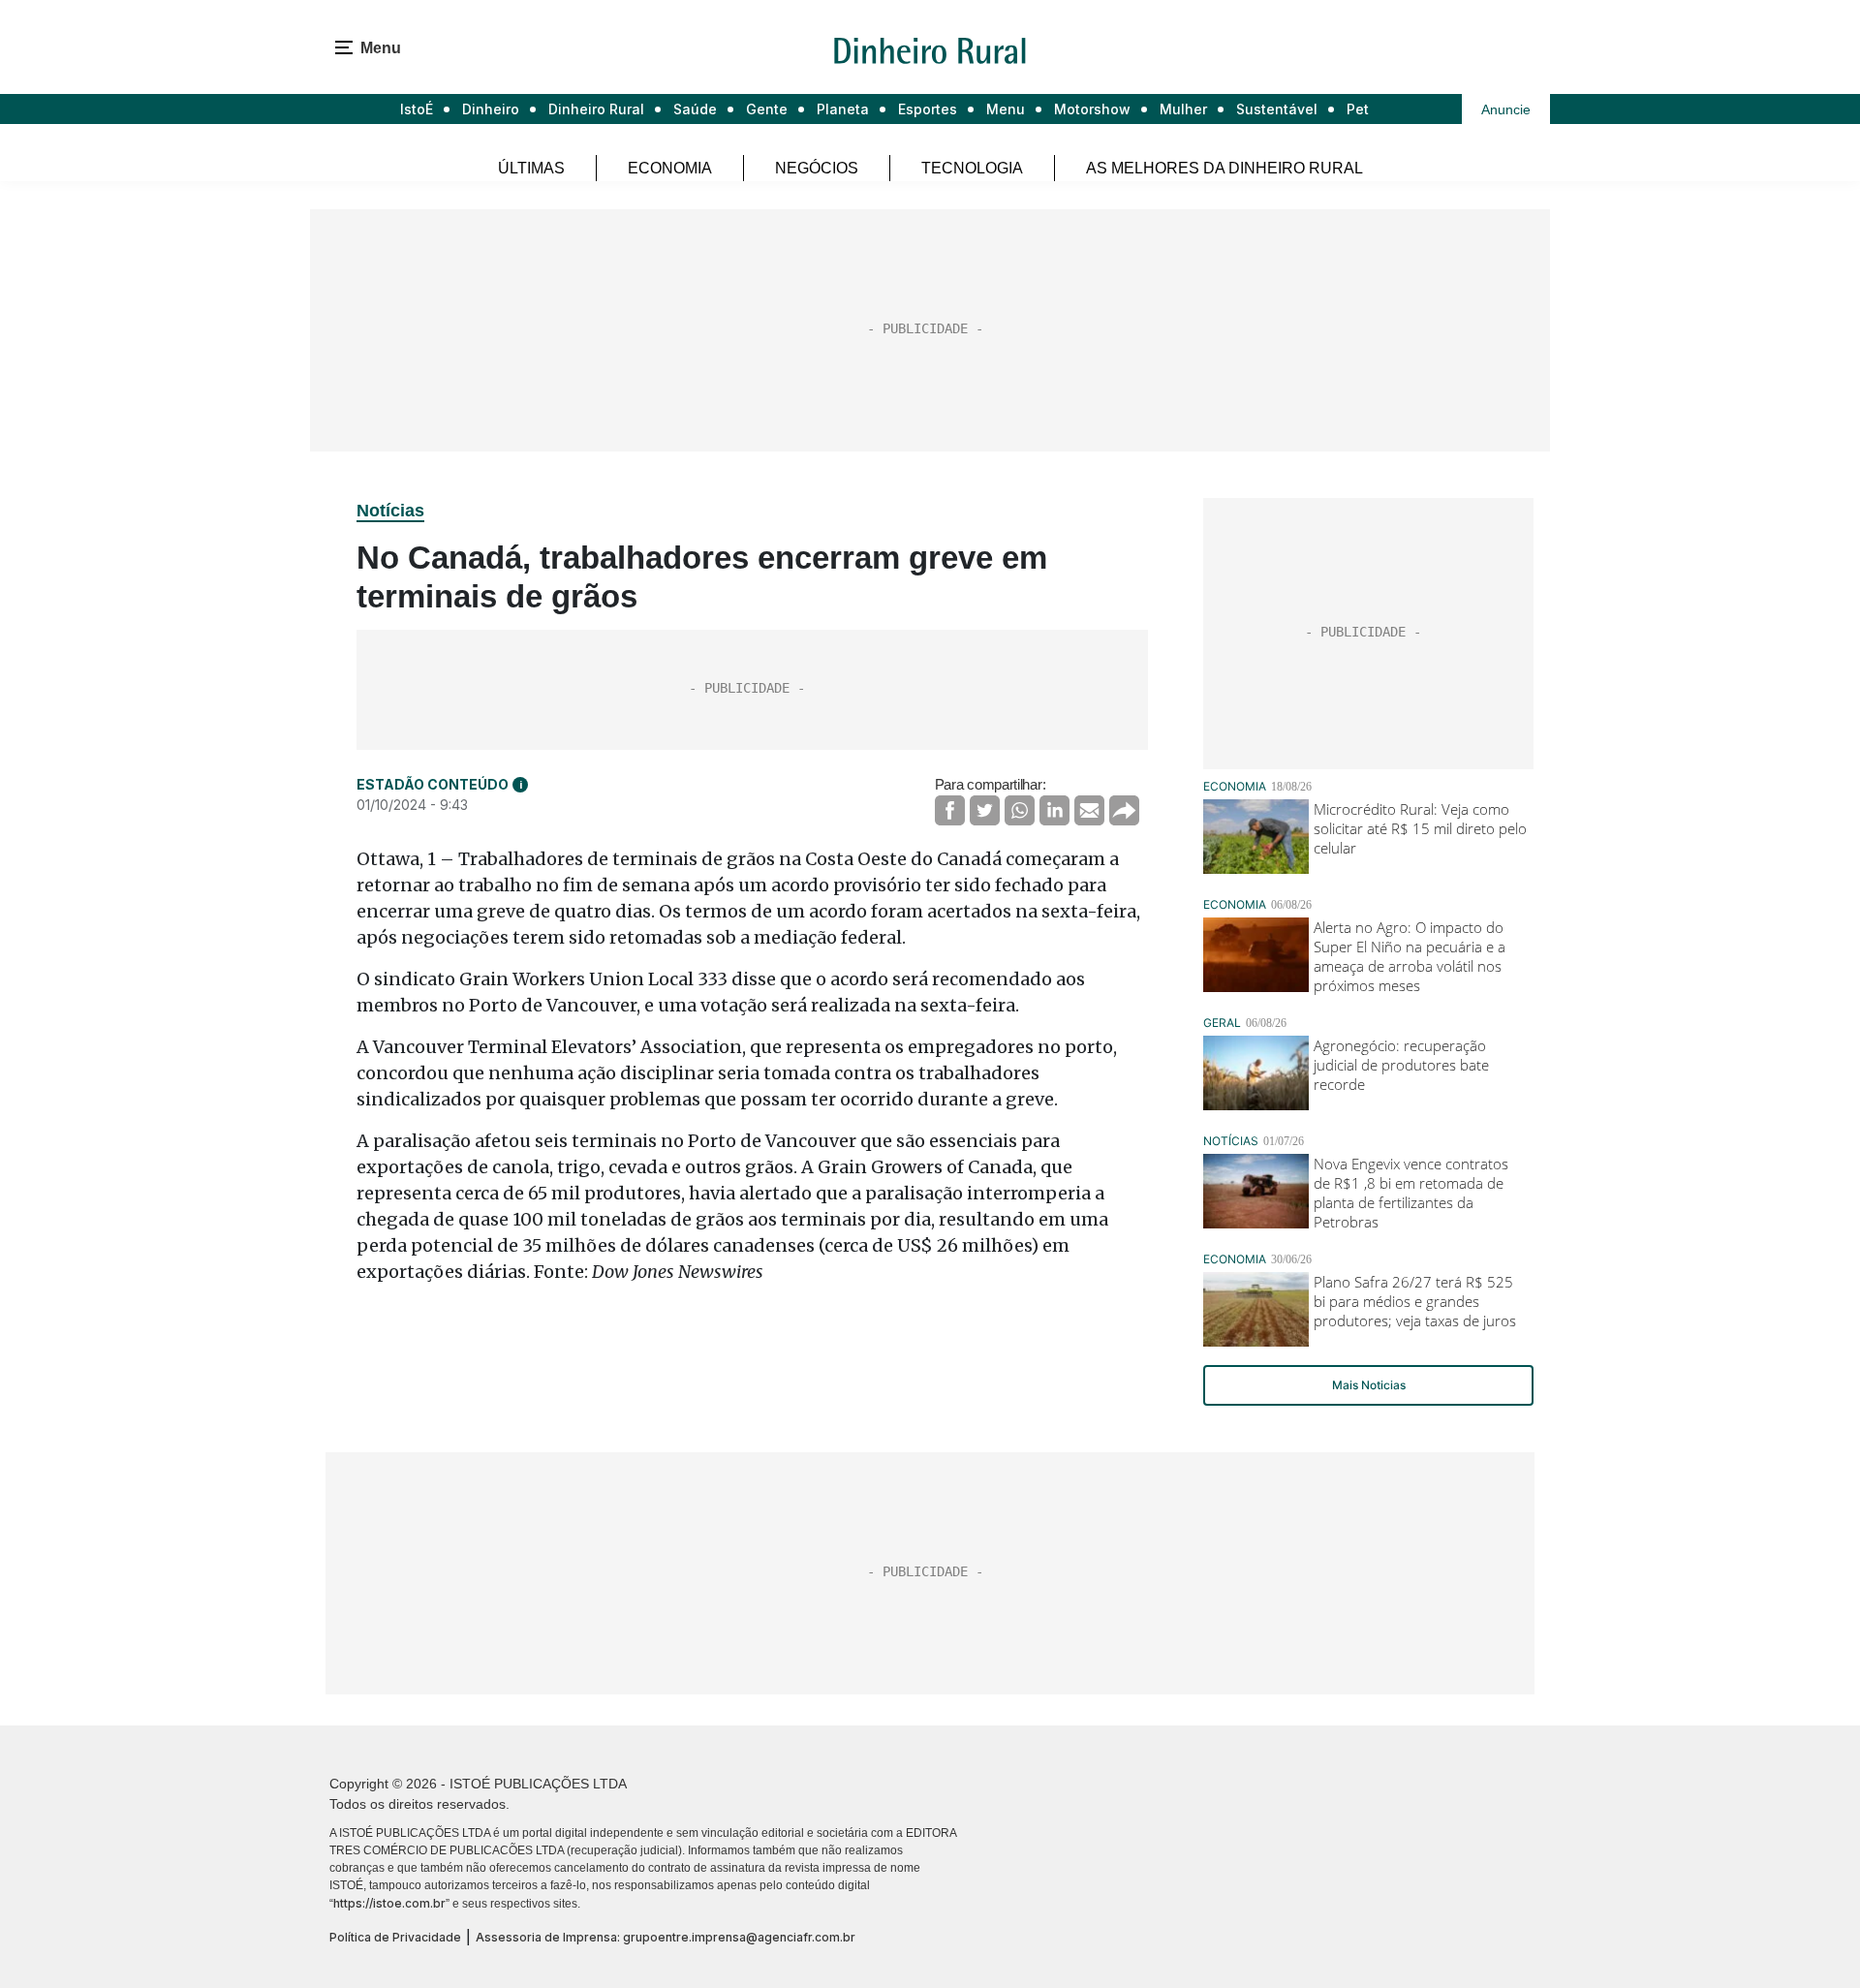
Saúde (695, 109)
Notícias (390, 511)
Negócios (817, 168)
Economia (670, 168)
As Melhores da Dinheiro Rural (1224, 168)
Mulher (1183, 109)
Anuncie (1506, 109)
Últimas (531, 168)
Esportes (928, 109)
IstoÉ (417, 109)
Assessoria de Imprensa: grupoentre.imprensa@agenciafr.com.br (666, 1937)
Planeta (843, 109)
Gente (767, 109)
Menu (1006, 109)
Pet (1358, 109)
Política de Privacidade (395, 1937)
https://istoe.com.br (389, 1903)
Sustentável (1277, 109)
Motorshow (1092, 109)
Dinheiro (491, 109)
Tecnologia (972, 168)
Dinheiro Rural (596, 109)
